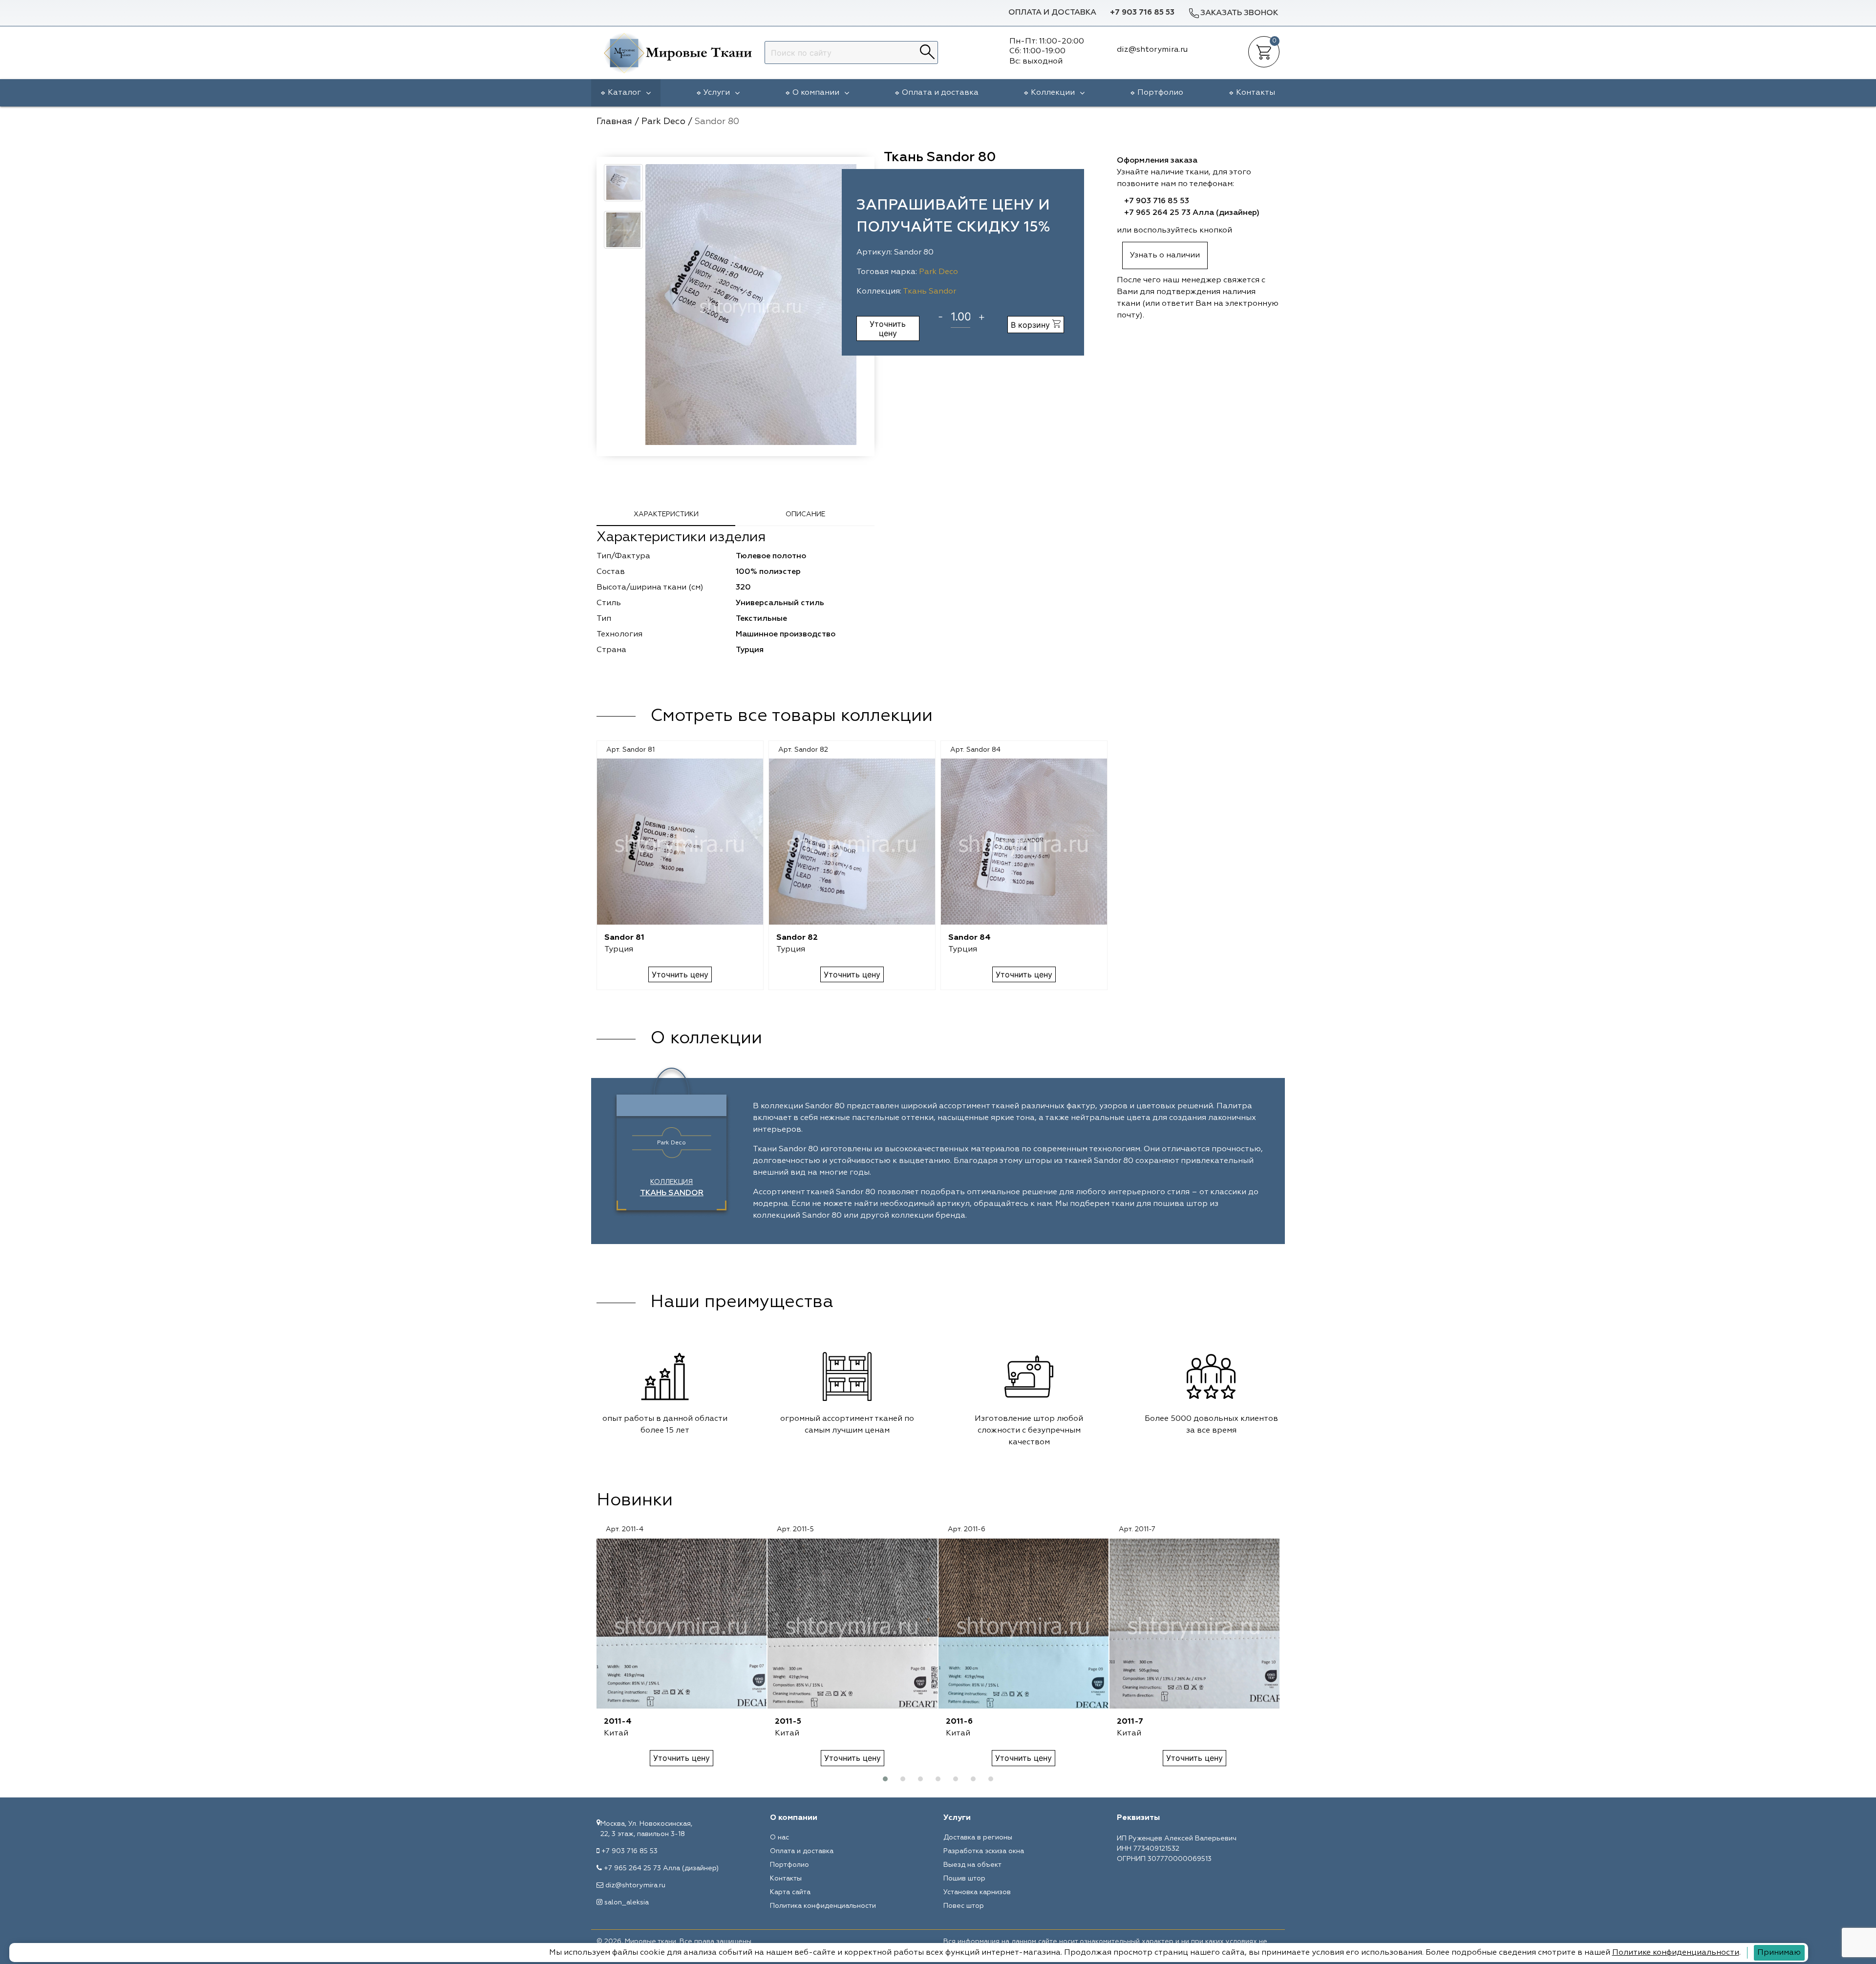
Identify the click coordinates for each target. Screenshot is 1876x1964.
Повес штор (964, 1906)
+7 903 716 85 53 (1142, 13)
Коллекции (1053, 93)
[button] (885, 1779)
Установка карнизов (977, 1892)
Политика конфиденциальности (823, 1906)
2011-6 (959, 1722)
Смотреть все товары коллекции (791, 716)
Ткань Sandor (929, 292)
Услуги (717, 93)
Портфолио (1160, 93)
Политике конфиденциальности (1676, 1953)
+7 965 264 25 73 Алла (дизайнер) (1192, 213)
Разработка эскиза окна (984, 1851)
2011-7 (1130, 1722)
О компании (816, 93)
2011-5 (788, 1722)
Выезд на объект (972, 1865)
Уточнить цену (888, 328)
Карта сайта (790, 1892)
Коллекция (672, 1188)
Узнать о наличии (1165, 255)
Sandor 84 (970, 938)
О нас (779, 1837)
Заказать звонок (1239, 13)
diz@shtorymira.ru (635, 1885)
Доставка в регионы (978, 1837)
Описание (805, 514)
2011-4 (618, 1722)
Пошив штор (964, 1879)
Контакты (1256, 93)
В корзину (1032, 325)
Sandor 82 (797, 938)
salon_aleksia (627, 1902)
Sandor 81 (624, 938)
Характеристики (666, 514)
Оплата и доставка (1052, 13)
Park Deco (938, 272)
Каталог (624, 93)
